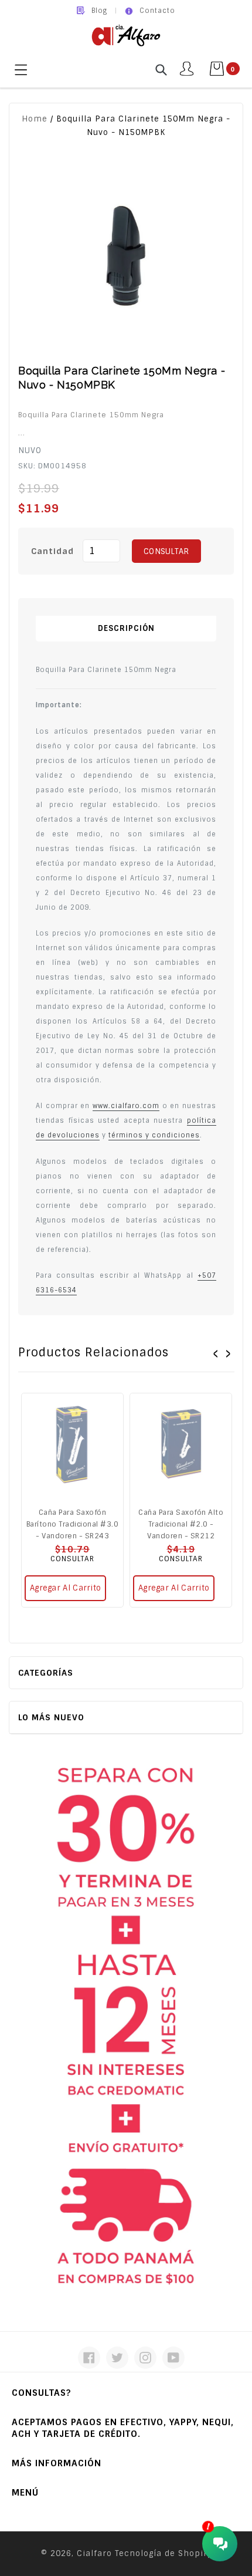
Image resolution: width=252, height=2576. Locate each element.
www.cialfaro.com (126, 1106)
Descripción (126, 628)
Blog (99, 11)
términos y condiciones (154, 1135)
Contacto (157, 11)
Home (35, 119)
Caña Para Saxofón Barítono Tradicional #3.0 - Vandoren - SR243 (73, 1524)
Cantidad (52, 551)
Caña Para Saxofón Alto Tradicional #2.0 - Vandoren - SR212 (181, 1524)
